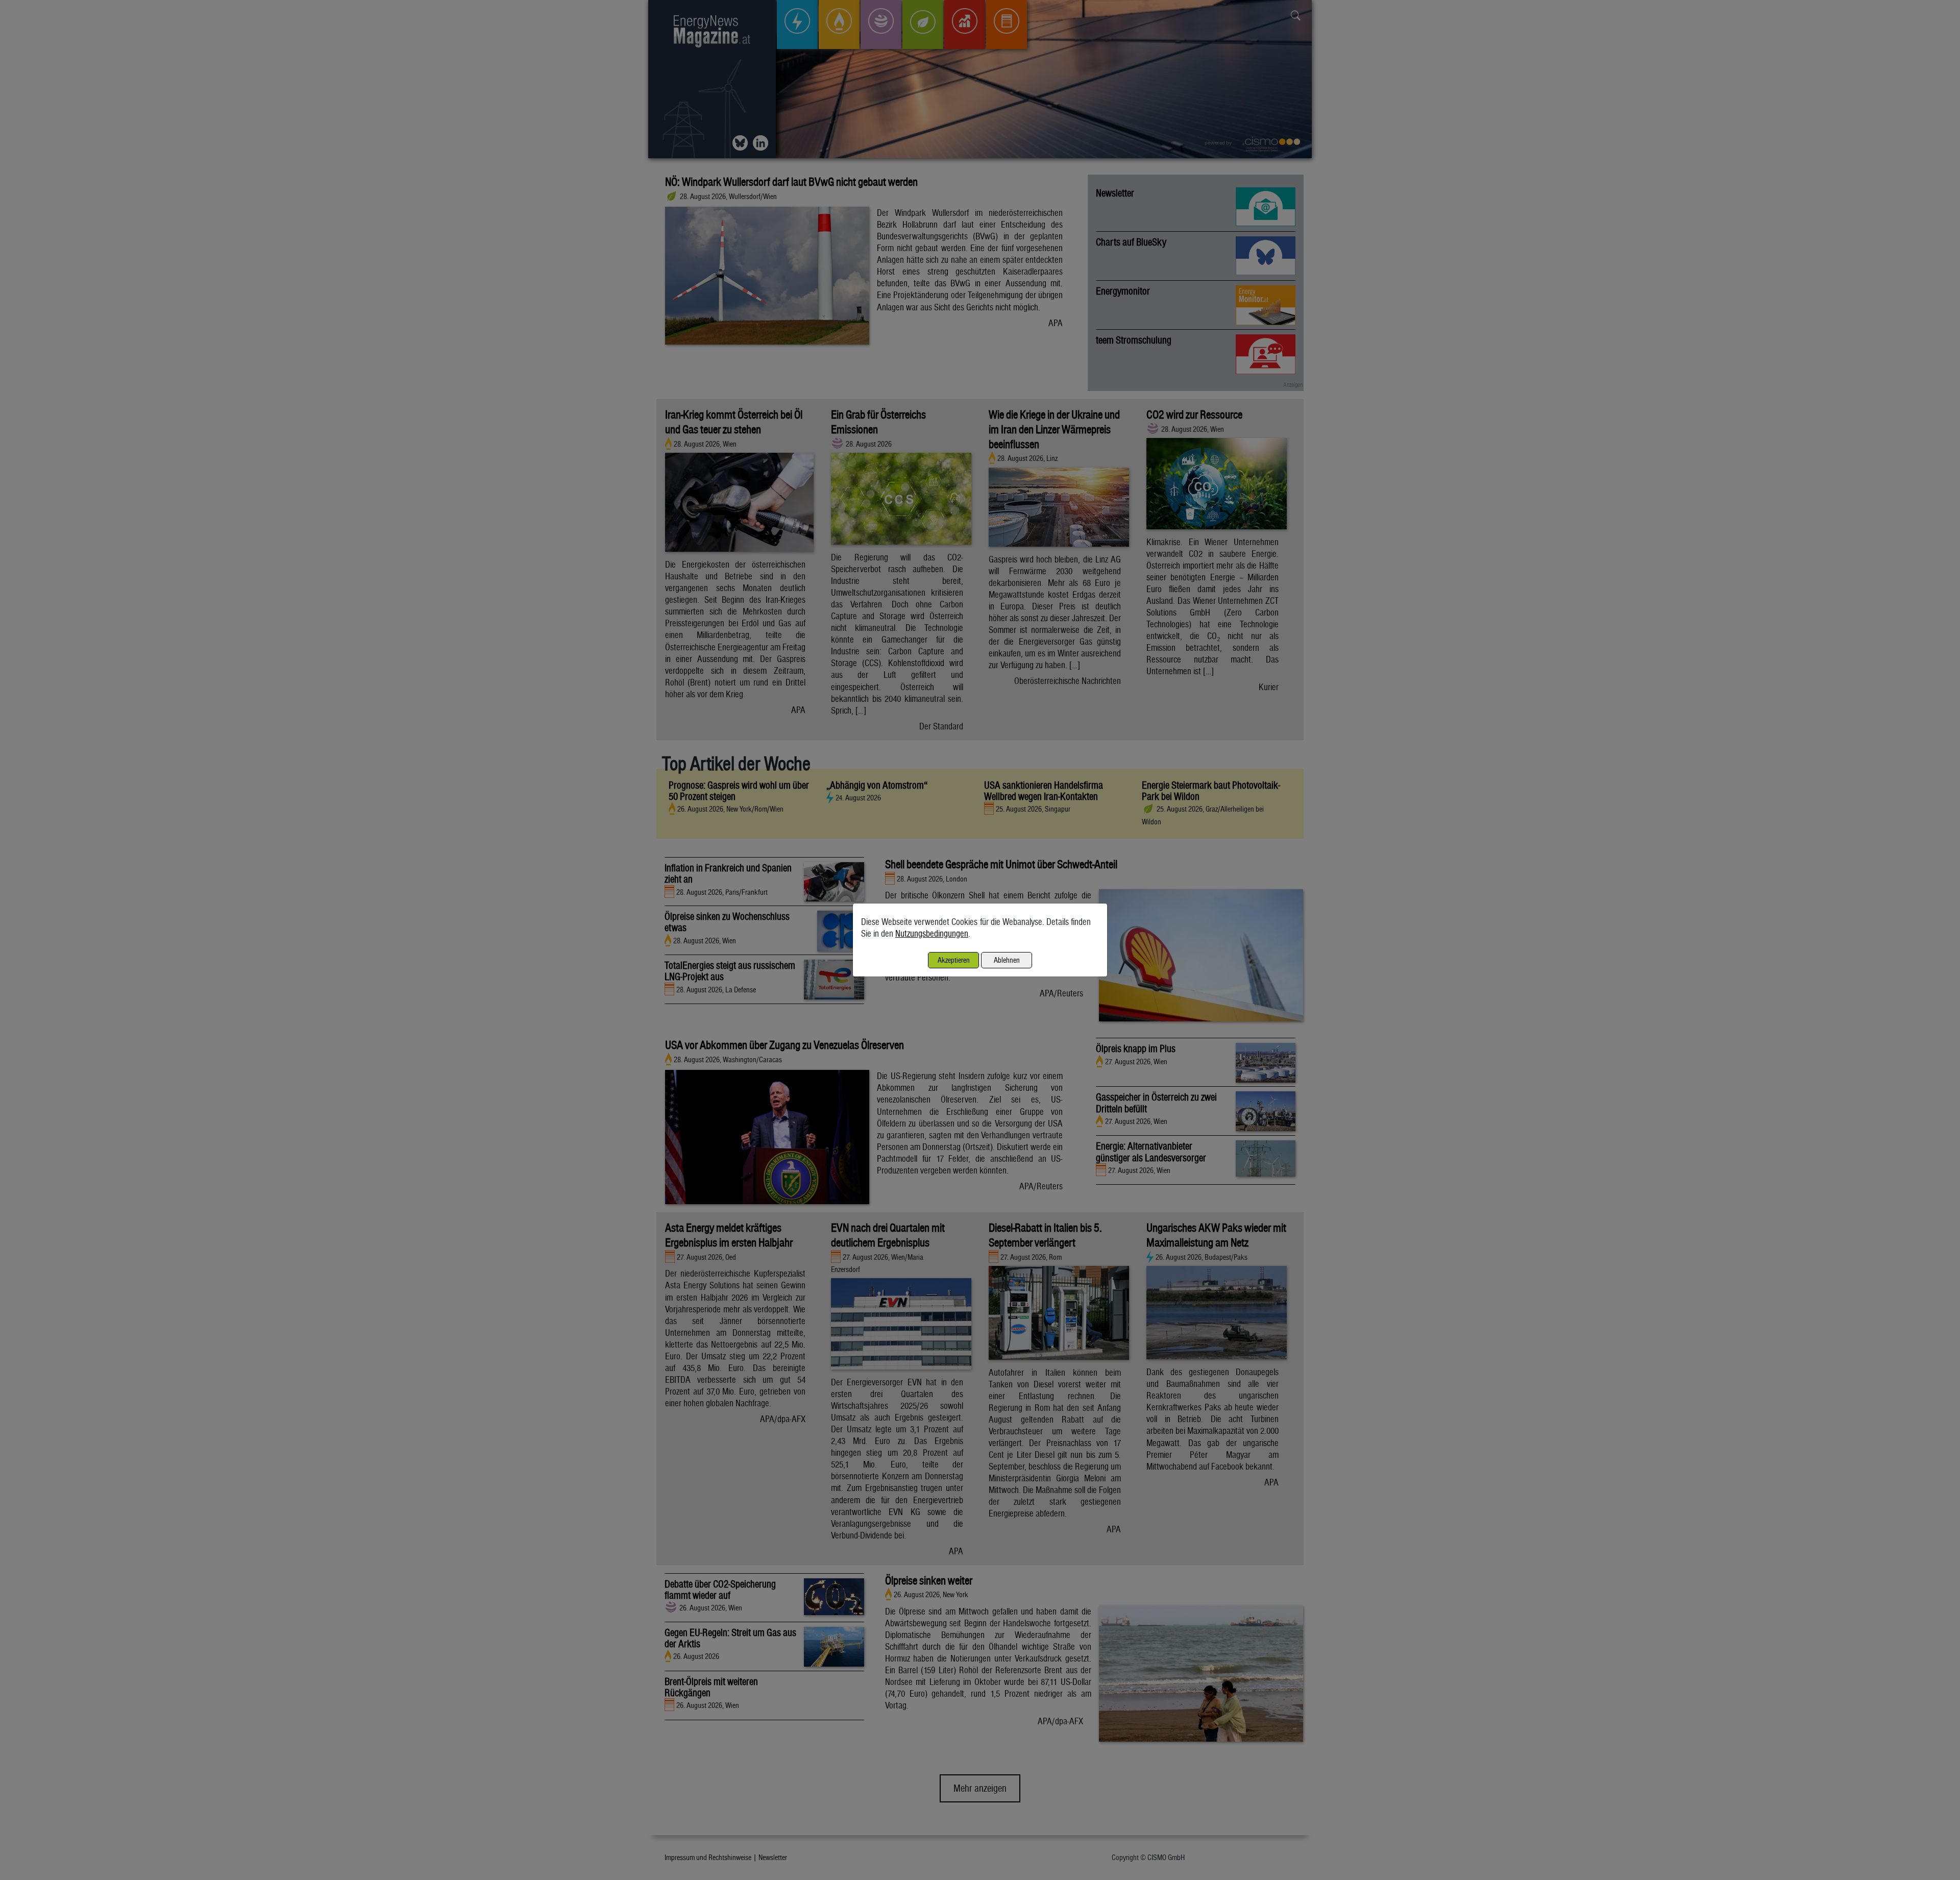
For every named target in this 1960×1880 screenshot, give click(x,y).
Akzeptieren (954, 960)
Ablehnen (1007, 960)
